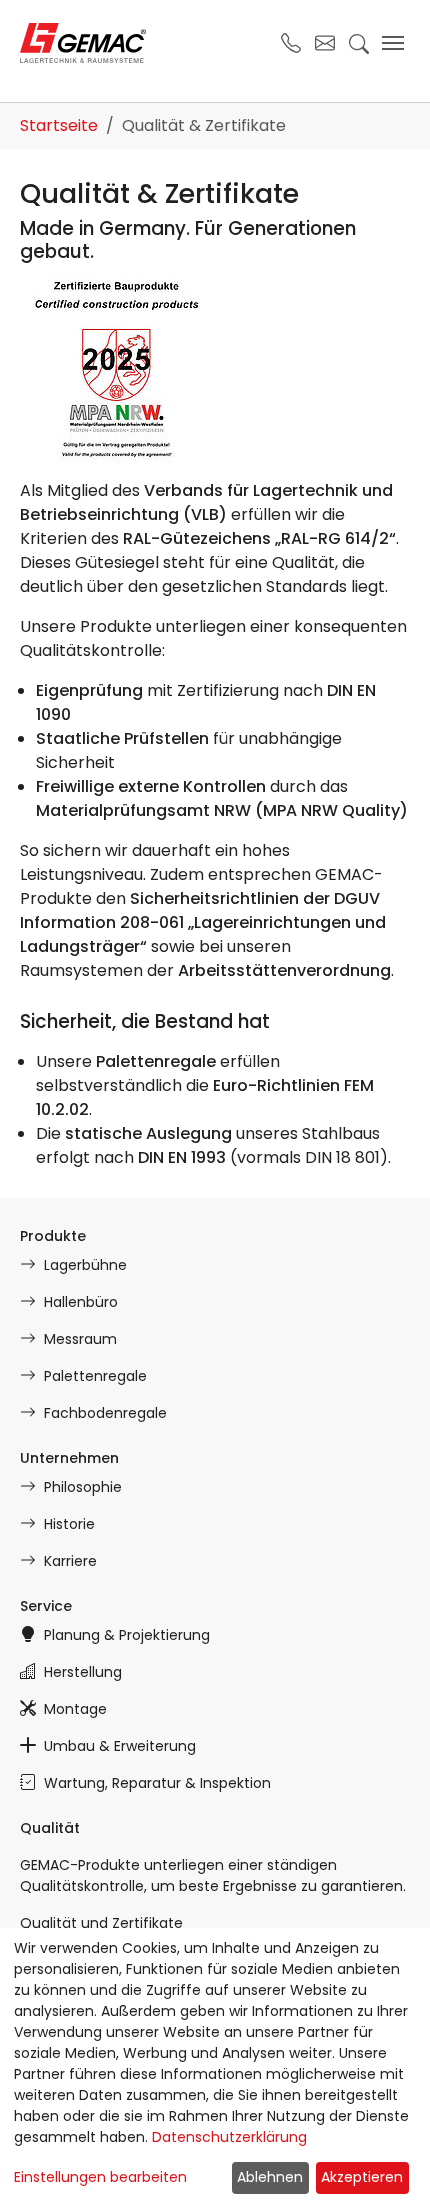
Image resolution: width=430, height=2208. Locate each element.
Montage (75, 1709)
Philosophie (83, 1487)
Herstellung (83, 1672)
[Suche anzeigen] (359, 43)
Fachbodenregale (105, 1413)
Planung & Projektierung (127, 1635)
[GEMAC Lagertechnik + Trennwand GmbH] (83, 43)
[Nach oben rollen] (386, 2164)
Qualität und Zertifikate (101, 1923)
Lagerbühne (85, 1265)
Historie (69, 1524)
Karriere (70, 1561)
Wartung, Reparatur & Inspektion (157, 1783)
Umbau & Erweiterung (120, 1746)
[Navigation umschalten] (393, 43)
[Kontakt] (325, 43)
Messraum (80, 1339)
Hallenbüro (81, 1302)
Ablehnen (270, 2177)
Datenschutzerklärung (229, 2137)
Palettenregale (95, 1376)
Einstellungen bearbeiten (100, 2177)
